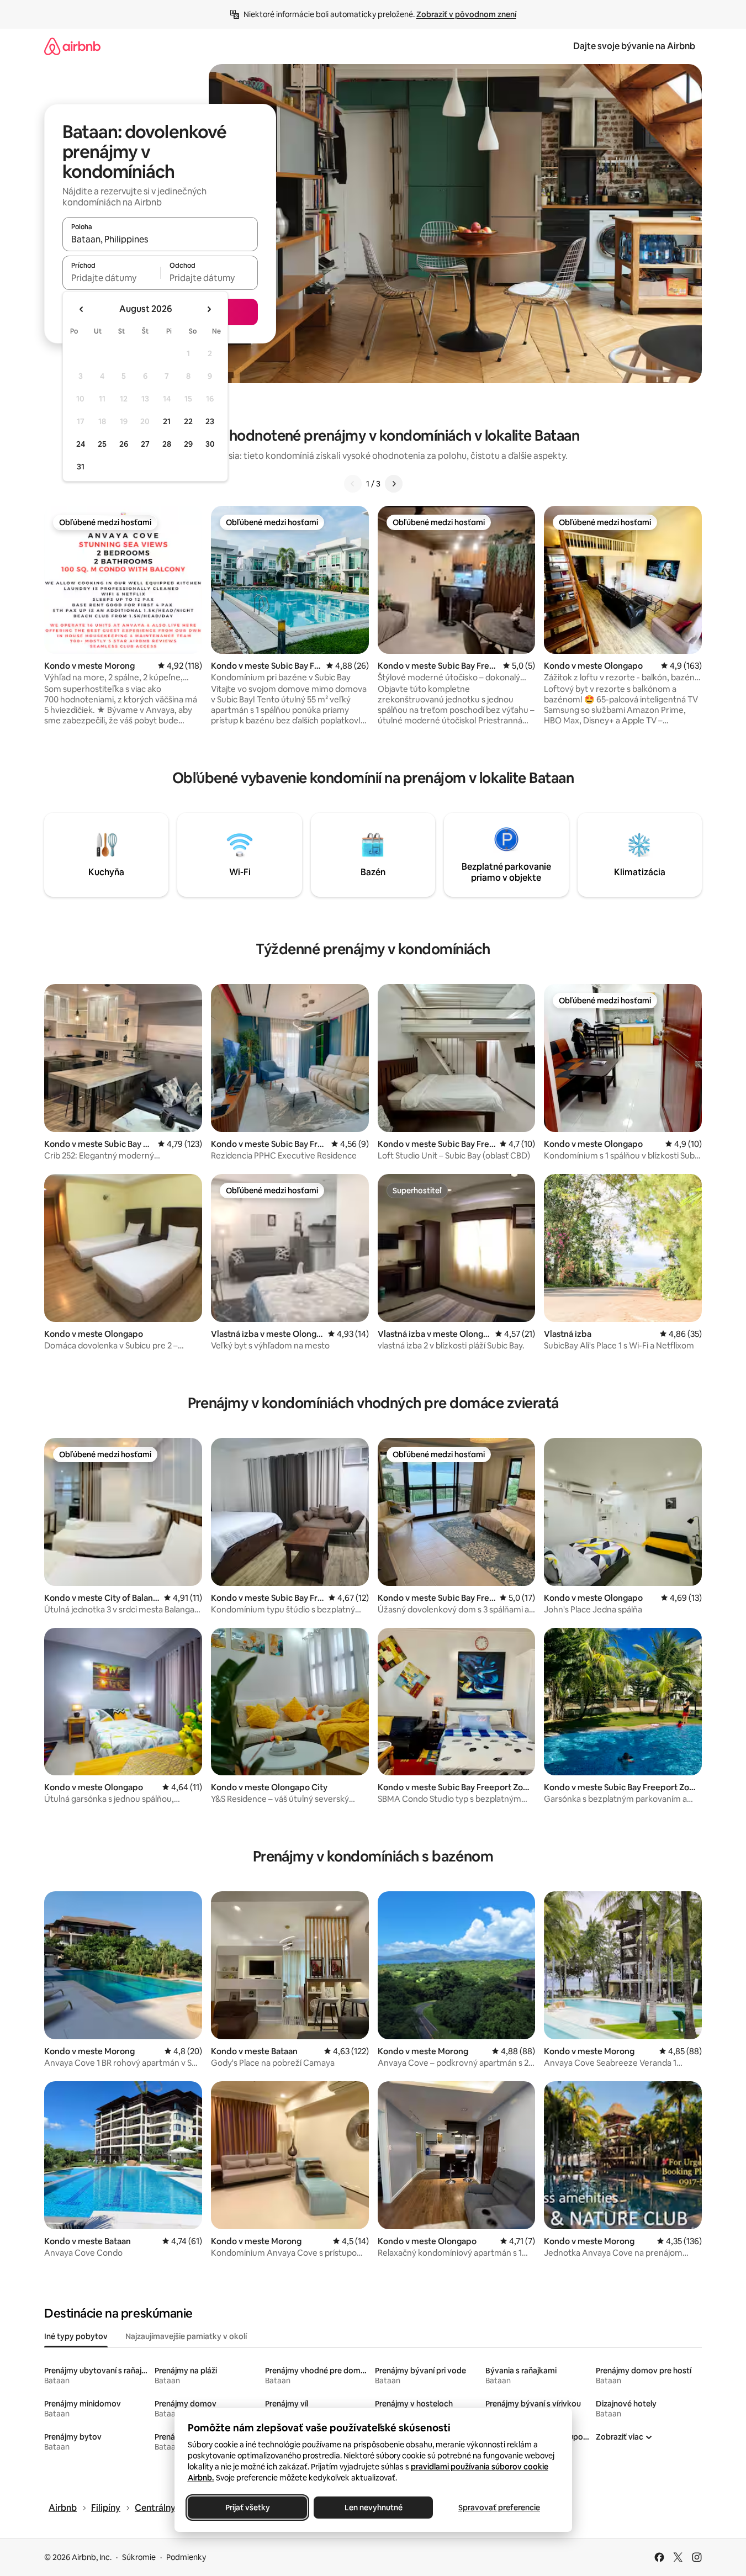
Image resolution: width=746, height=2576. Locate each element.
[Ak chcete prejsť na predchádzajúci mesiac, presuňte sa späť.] (82, 309)
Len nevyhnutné (373, 2508)
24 (81, 444)
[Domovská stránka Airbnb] (72, 46)
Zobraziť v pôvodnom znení (466, 14)
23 (210, 421)
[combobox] (160, 239)
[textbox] (111, 278)
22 (188, 421)
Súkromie (139, 2557)
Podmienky (186, 2557)
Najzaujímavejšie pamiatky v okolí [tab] (186, 2336)
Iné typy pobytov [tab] (76, 2336)
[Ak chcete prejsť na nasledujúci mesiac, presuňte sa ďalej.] (209, 309)
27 (145, 444)
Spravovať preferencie (499, 2508)
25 (102, 444)
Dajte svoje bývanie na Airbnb (634, 46)
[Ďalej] (394, 484)
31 (81, 467)
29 (188, 444)
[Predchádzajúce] (353, 484)
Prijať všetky (247, 2508)
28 (167, 444)
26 (124, 444)
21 (167, 421)
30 (210, 444)
